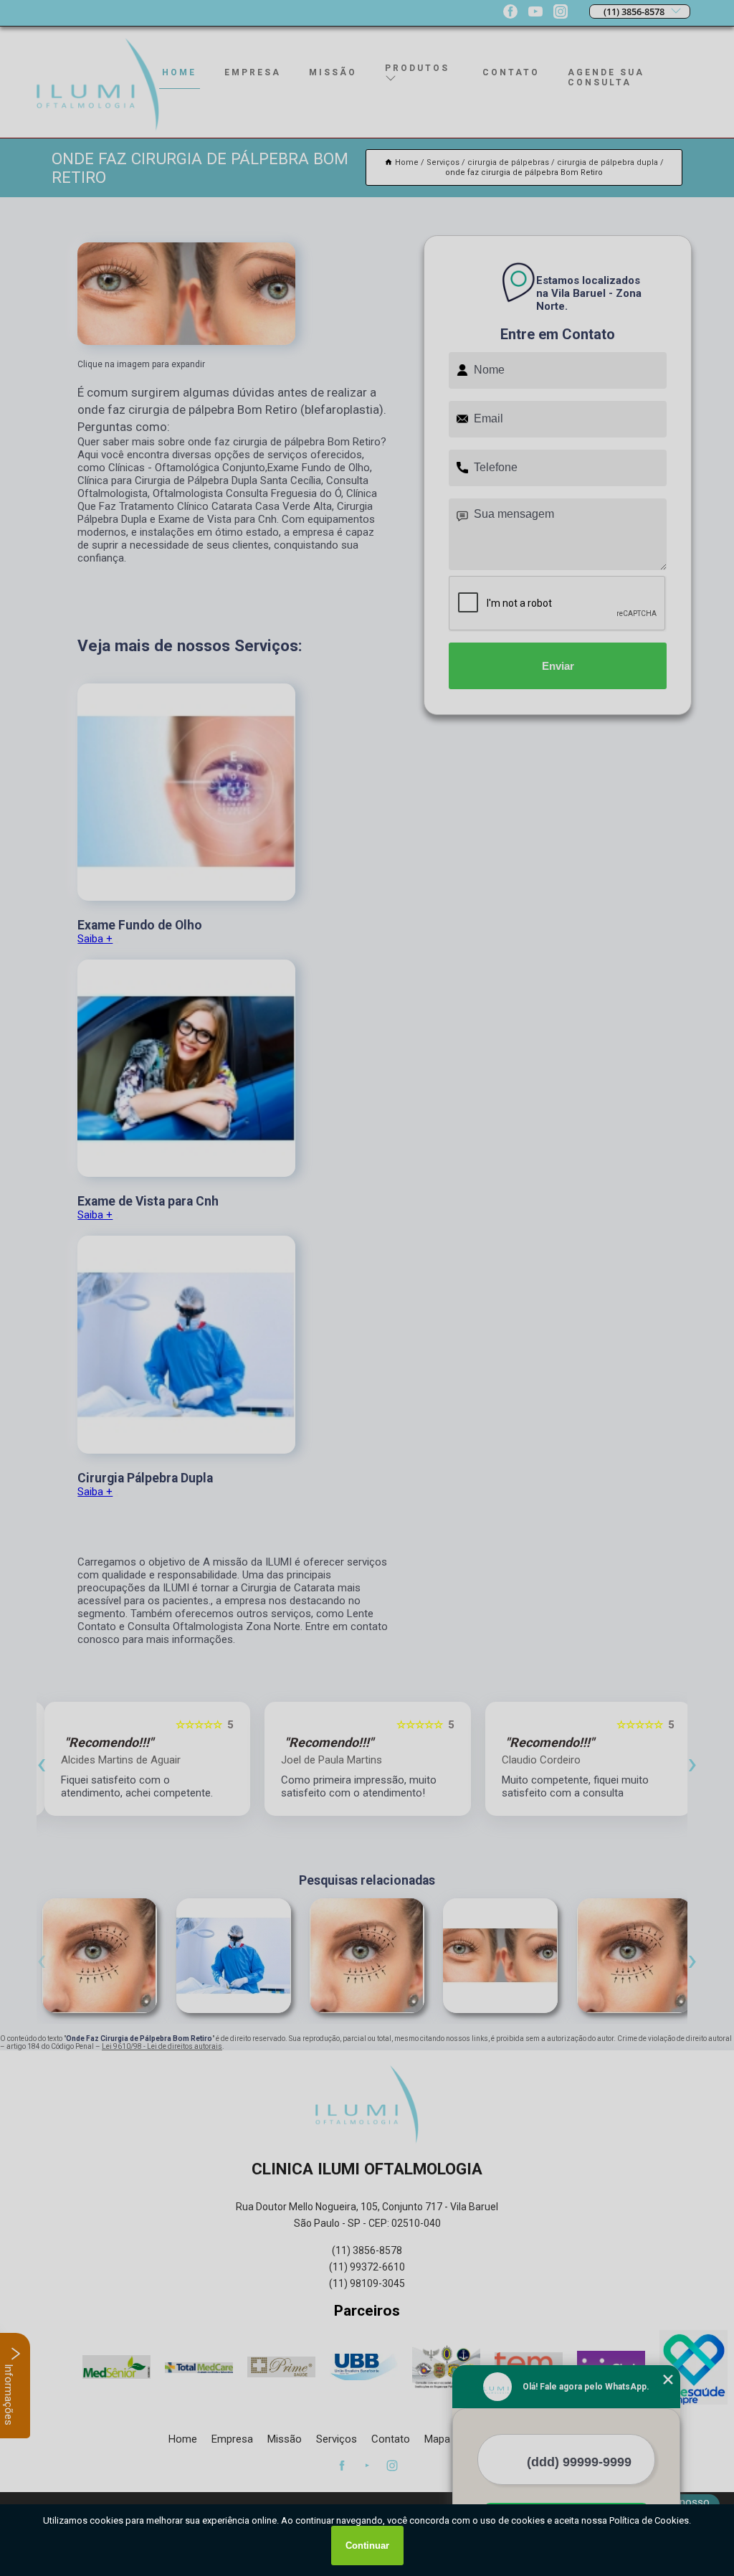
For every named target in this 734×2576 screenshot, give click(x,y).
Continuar (367, 2546)
